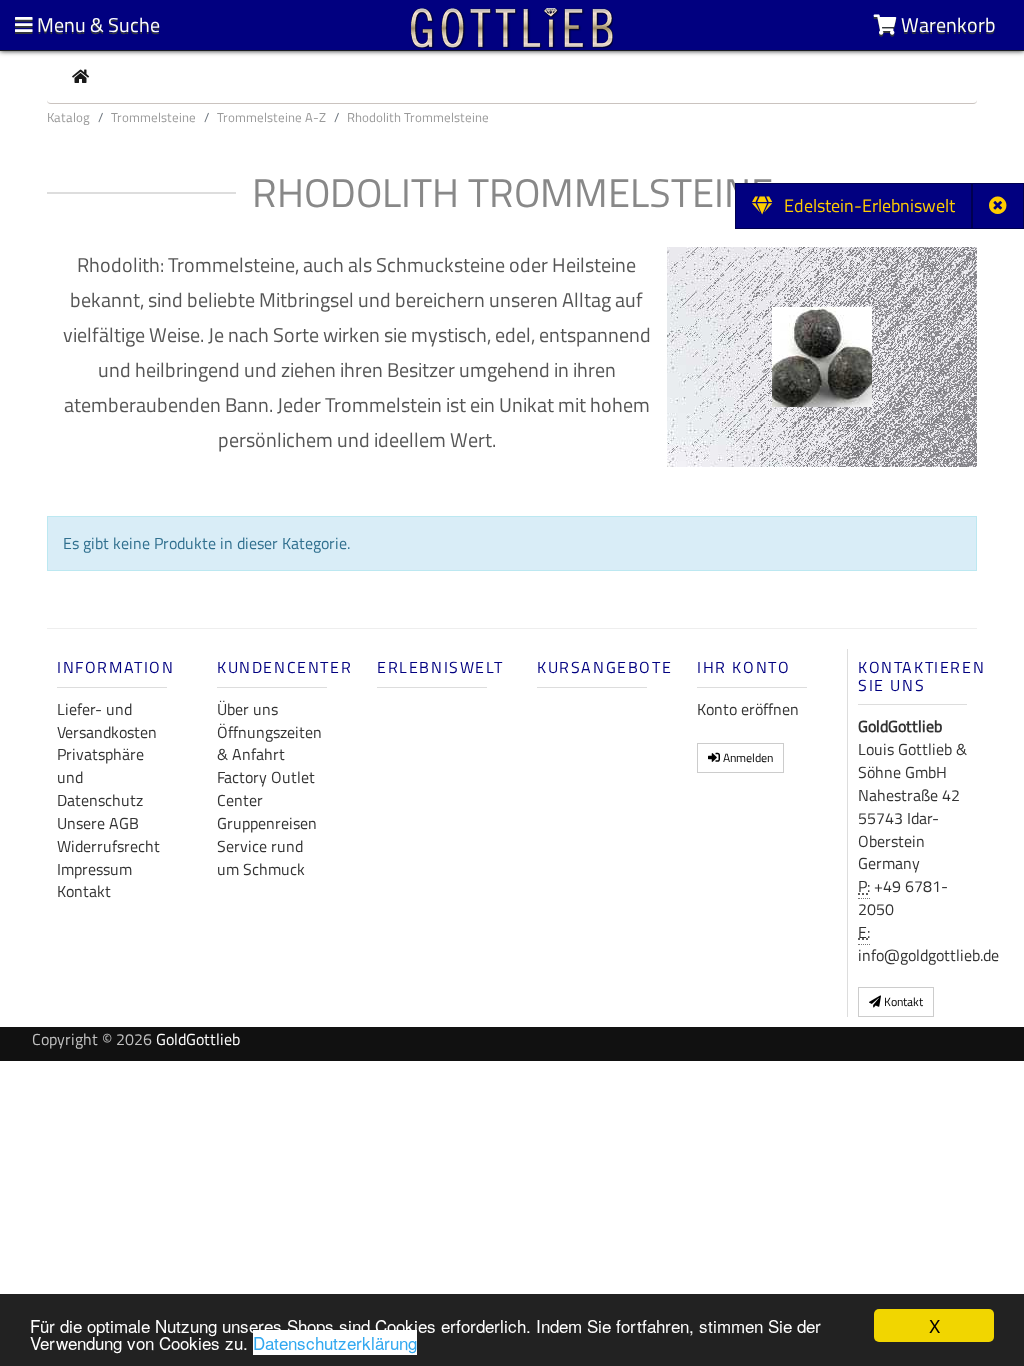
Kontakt (84, 891)
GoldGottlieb (198, 1039)
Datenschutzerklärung (335, 1342)
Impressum (94, 869)
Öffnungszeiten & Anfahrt (269, 743)
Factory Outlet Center (266, 788)
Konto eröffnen (748, 709)
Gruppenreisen (267, 823)
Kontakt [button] (902, 1001)
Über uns (247, 709)
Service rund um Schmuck (261, 857)
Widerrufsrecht (108, 846)
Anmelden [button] (746, 757)
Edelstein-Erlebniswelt (863, 205)
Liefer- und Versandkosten (107, 720)
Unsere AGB (98, 823)
